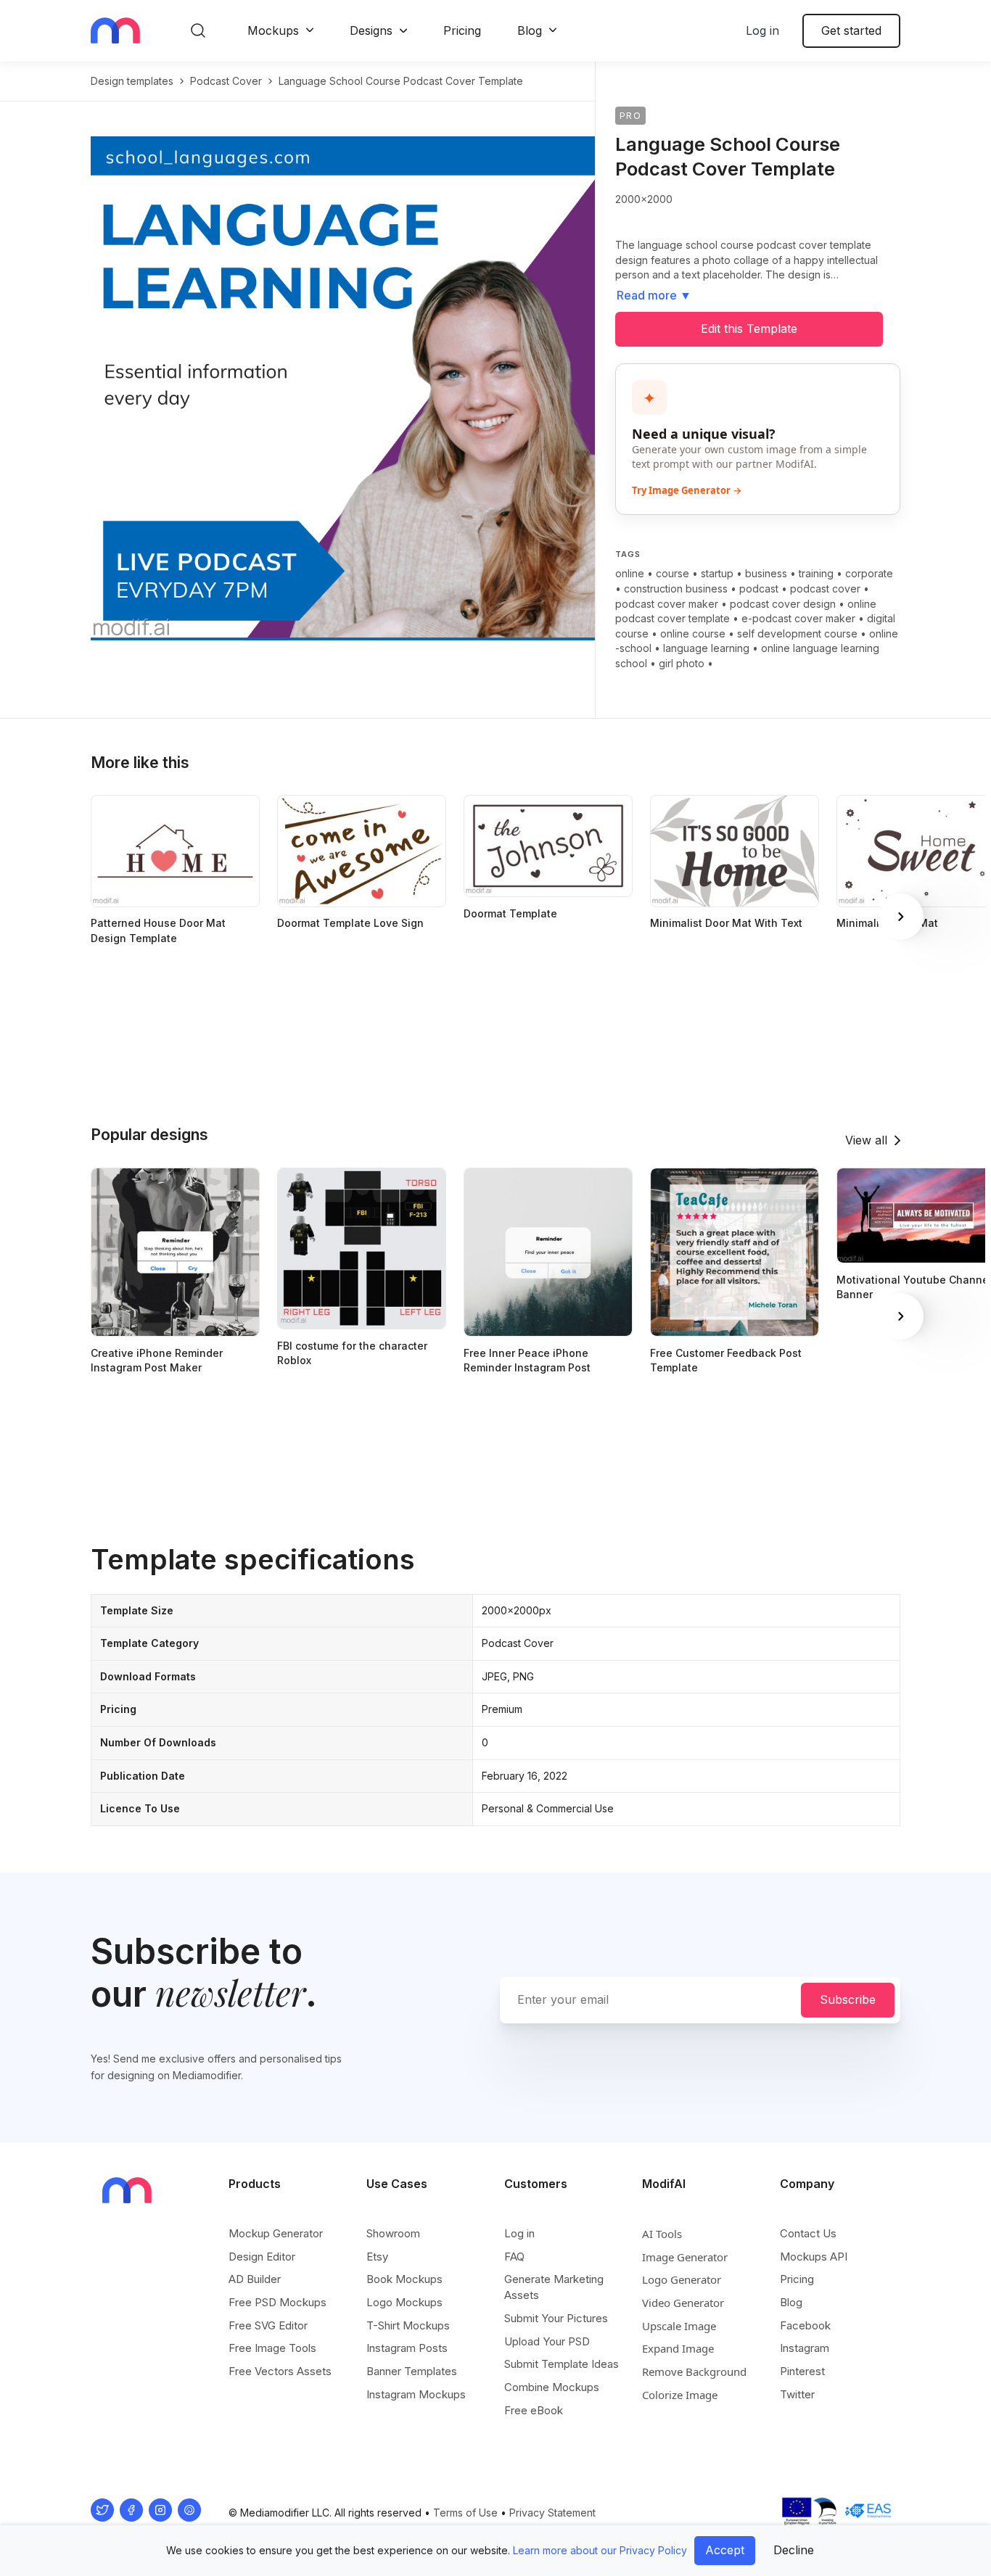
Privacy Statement (552, 2513)
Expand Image (678, 2348)
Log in (762, 30)
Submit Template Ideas (562, 2364)
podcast (759, 589)
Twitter (797, 2394)
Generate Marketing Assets (554, 2287)
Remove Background (694, 2371)
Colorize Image (680, 2395)
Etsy (377, 2257)
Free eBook (534, 2410)
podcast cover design (783, 604)
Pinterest (802, 2371)
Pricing (462, 30)
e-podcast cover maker (798, 618)
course (673, 573)
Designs (371, 30)
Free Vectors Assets (280, 2371)
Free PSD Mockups (277, 2302)
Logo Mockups (404, 2302)
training (816, 573)
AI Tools (662, 2234)
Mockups (273, 30)
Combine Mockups (552, 2387)
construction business (676, 589)
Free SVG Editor (268, 2325)
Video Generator (683, 2303)
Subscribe (848, 1999)
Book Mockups (404, 2279)
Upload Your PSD (547, 2341)
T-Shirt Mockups (408, 2325)
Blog (530, 30)
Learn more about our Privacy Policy (600, 2550)
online (630, 573)
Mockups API (814, 2257)
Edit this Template (749, 329)
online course (693, 633)
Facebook (805, 2325)
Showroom (393, 2233)
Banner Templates (412, 2371)
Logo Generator (682, 2279)
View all (866, 1140)
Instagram (805, 2348)
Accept (725, 2550)
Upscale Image (679, 2326)
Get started (851, 30)
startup (717, 573)
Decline (794, 2550)
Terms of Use (465, 2513)
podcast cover (226, 81)
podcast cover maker (667, 604)
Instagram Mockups (416, 2394)
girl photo (682, 663)
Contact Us (808, 2233)
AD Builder (255, 2279)
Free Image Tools (272, 2348)
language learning (706, 648)
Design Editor (262, 2257)
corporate (869, 573)
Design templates (132, 81)
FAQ (514, 2257)
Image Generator (685, 2257)
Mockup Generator (276, 2233)
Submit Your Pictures (556, 2318)
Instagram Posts (407, 2348)
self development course (797, 633)
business (766, 573)
